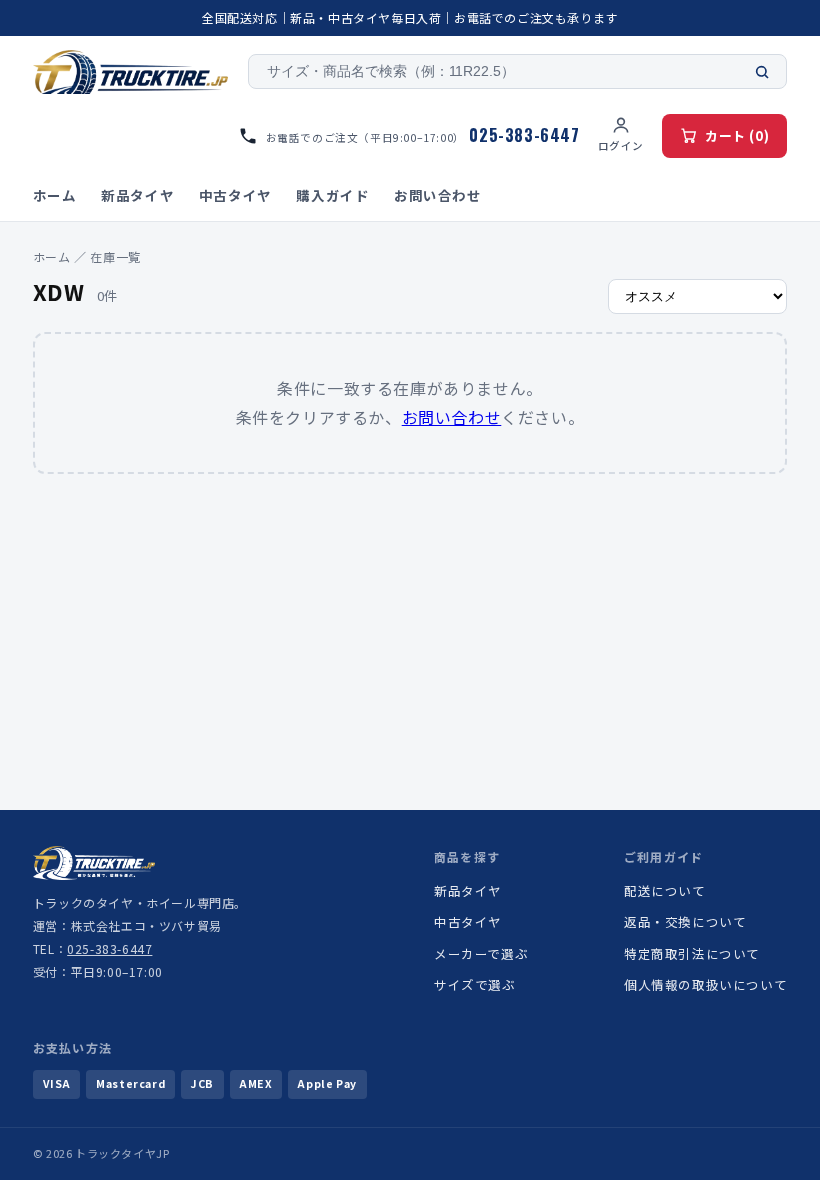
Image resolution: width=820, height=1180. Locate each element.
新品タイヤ (137, 195)
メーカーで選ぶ (481, 953)
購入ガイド (332, 195)
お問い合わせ (438, 195)
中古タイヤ (235, 195)
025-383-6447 (109, 948)
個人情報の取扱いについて (705, 984)
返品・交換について (685, 921)
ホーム (55, 195)
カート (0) (737, 135)
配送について (665, 890)
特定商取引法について (692, 953)
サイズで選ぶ (475, 984)
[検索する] (762, 72)
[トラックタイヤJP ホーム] (131, 72)
